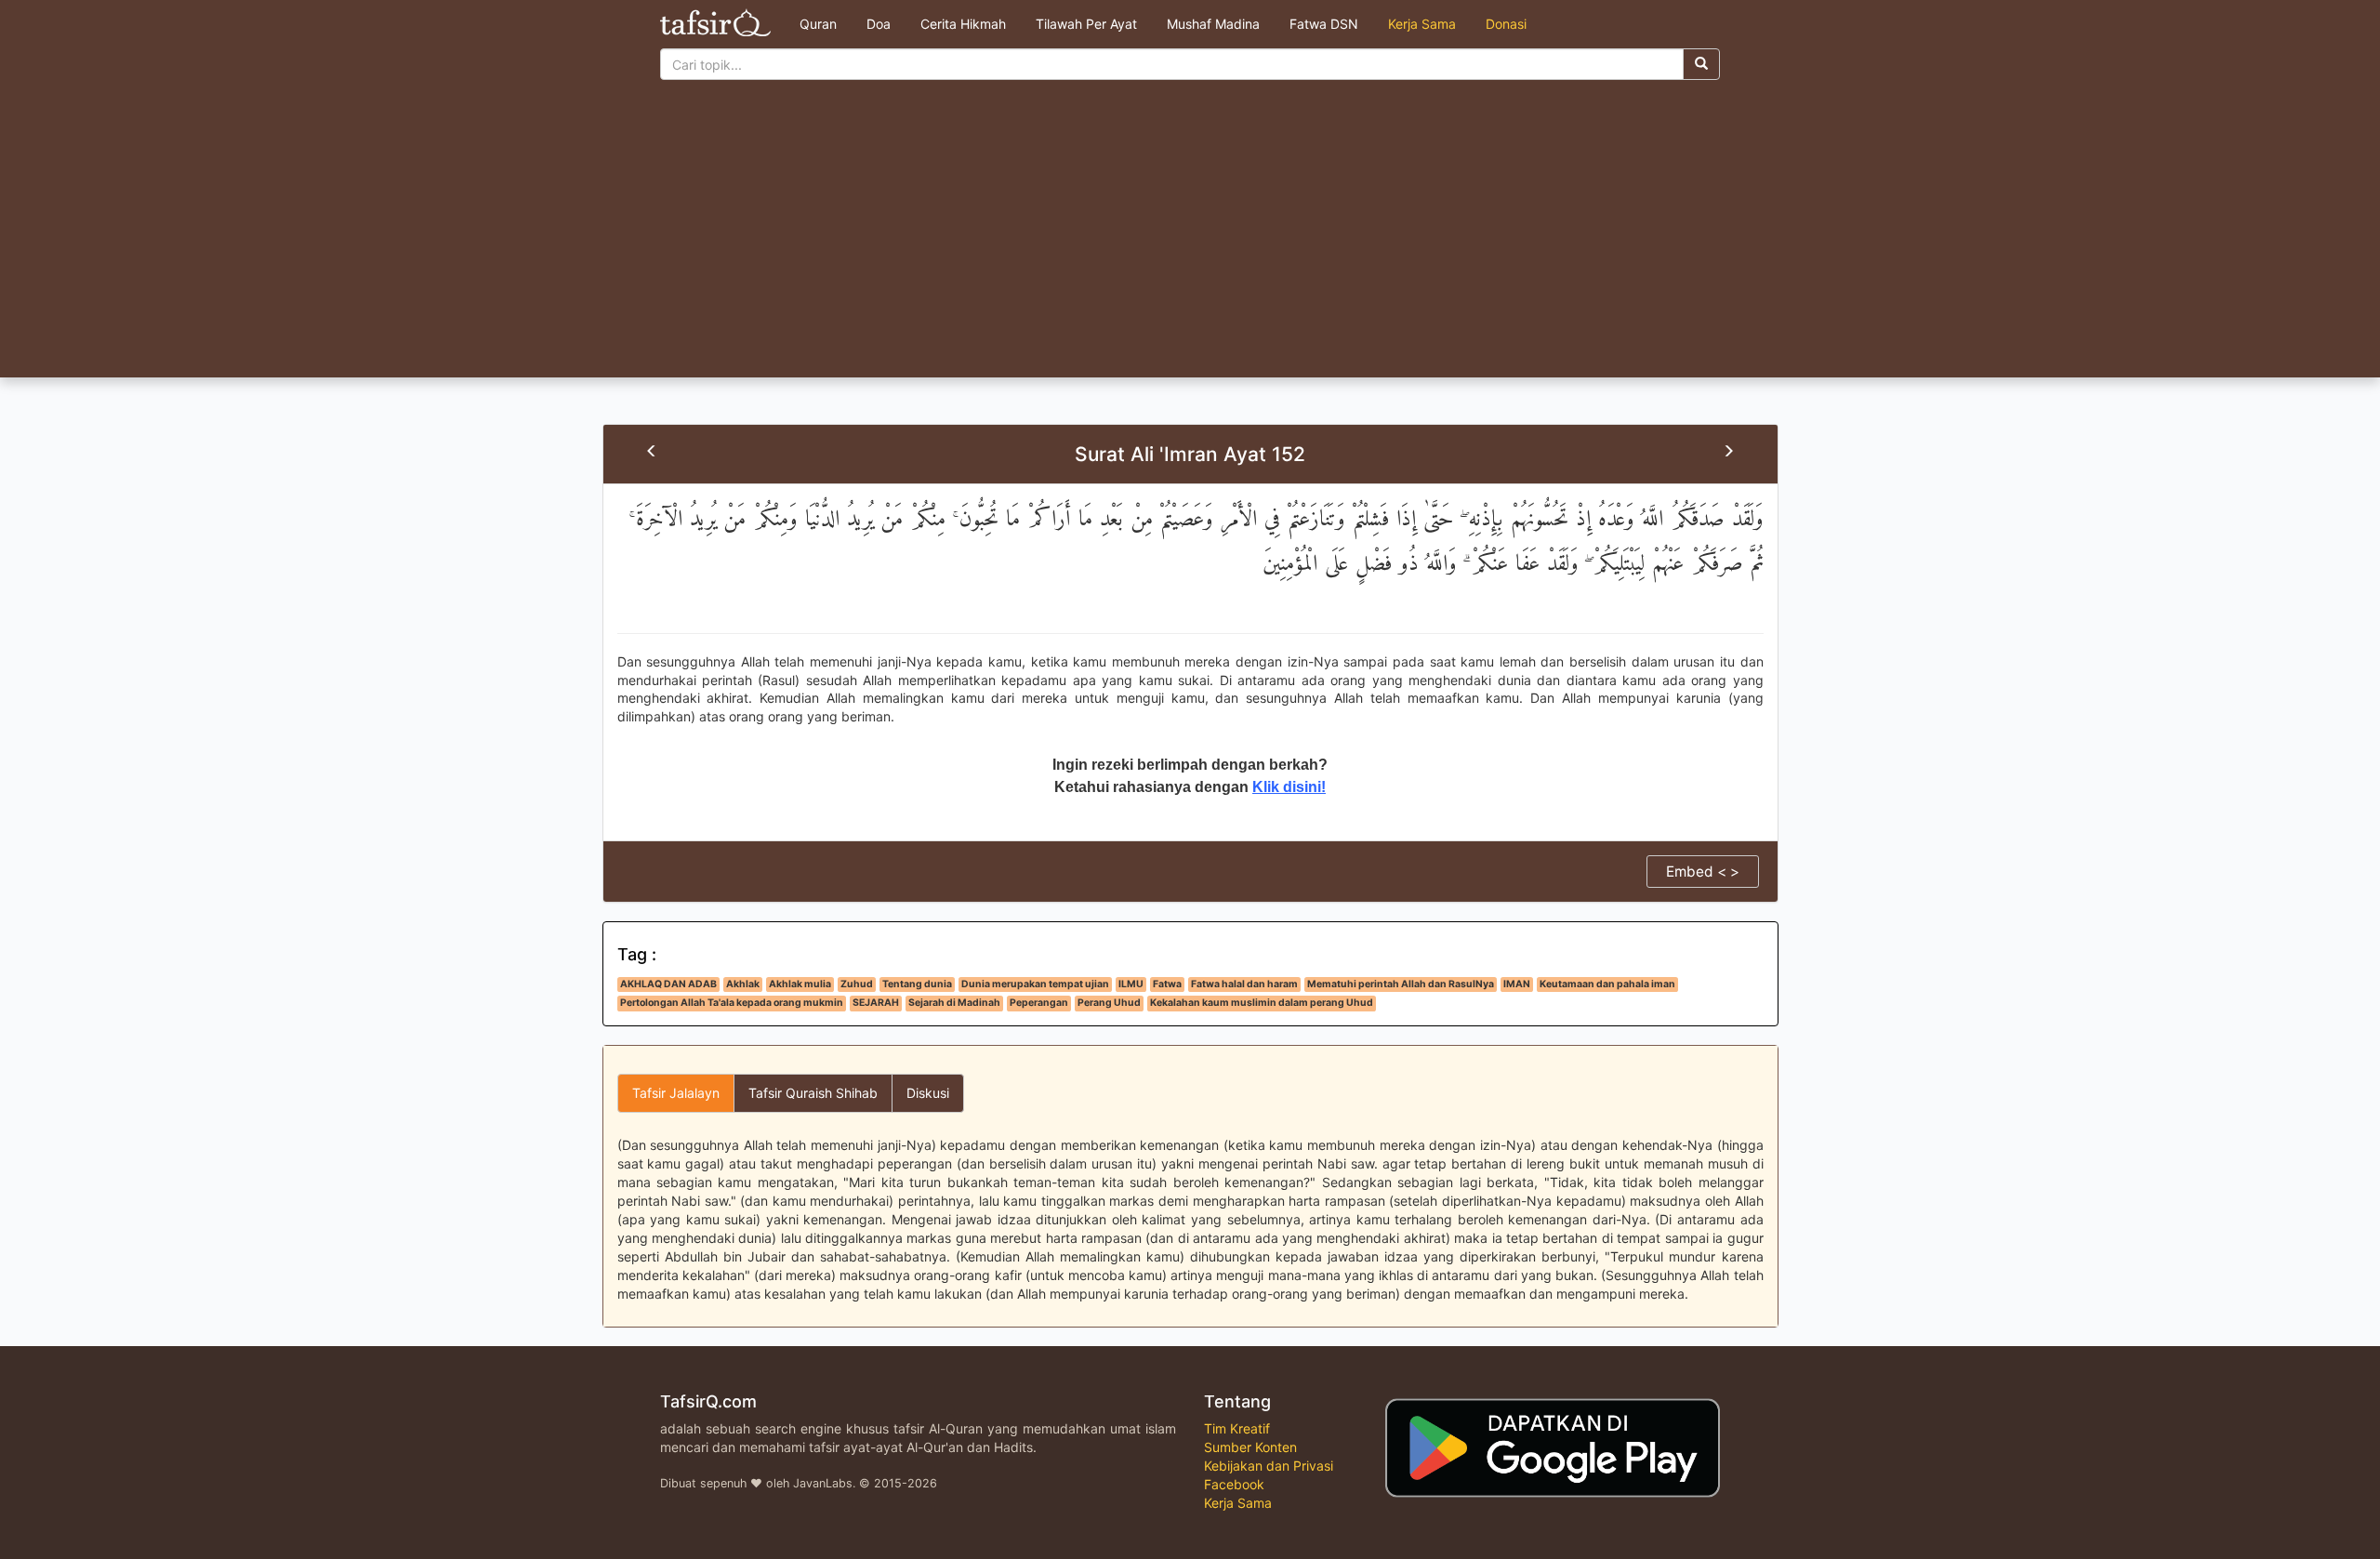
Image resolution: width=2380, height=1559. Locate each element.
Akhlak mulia (800, 984)
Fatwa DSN (1324, 24)
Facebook (1234, 1484)
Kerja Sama (1422, 24)
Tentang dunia (917, 984)
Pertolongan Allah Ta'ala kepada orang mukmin (732, 1003)
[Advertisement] (1190, 238)
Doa (879, 24)
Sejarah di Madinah (954, 1003)
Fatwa (1167, 984)
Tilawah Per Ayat (1086, 24)
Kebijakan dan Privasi (1269, 1466)
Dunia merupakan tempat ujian (1035, 984)
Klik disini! (1289, 787)
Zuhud (857, 984)
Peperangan (1039, 1003)
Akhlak (743, 984)
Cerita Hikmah (963, 24)
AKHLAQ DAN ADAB (668, 984)
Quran (818, 24)
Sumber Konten (1250, 1447)
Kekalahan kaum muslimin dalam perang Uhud (1262, 1003)
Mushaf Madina (1213, 24)
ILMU (1131, 984)
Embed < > (1703, 872)
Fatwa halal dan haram (1244, 984)
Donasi (1506, 24)
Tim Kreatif (1237, 1428)
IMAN (1517, 984)
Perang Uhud (1109, 1003)
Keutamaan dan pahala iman (1607, 984)
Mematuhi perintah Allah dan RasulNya (1401, 984)
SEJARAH (876, 1003)
